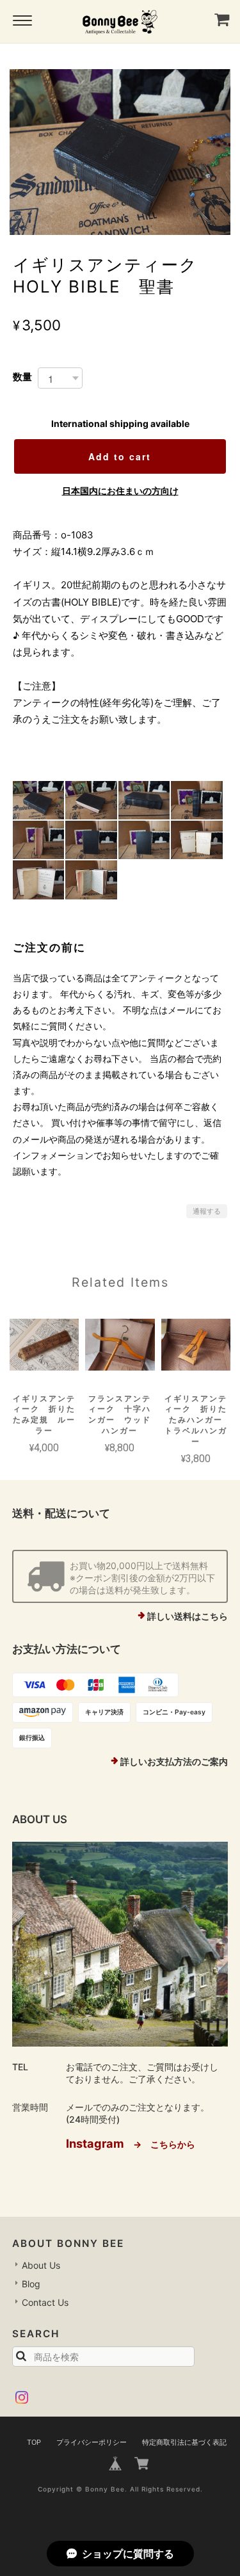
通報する (207, 1211)
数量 (22, 377)
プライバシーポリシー (92, 2442)
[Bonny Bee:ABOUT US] (120, 1944)
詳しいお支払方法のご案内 (174, 1761)
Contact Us (45, 2302)
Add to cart (120, 456)
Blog (31, 2284)
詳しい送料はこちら (188, 1616)
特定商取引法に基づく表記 (184, 2442)
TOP (34, 2442)
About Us (41, 2265)
